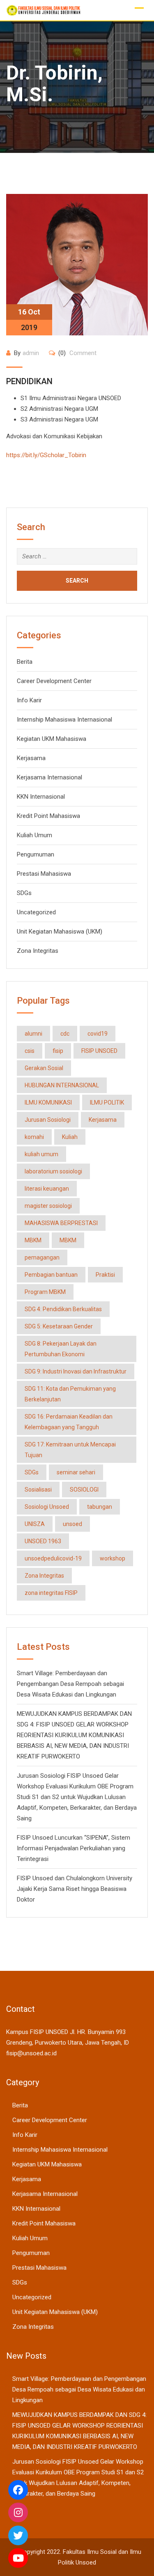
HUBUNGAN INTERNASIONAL (62, 1085)
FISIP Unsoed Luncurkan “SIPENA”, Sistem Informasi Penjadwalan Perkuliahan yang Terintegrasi (74, 1848)
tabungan (100, 1507)
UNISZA (35, 1524)
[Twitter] (18, 2535)
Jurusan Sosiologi (48, 1120)
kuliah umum (41, 1154)
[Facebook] (18, 2490)
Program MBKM (45, 1292)
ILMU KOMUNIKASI (48, 1102)
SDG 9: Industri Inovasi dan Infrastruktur (76, 1371)
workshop (113, 1558)
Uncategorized (36, 912)
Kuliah (70, 1137)
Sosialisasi (38, 1490)
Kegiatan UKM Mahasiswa (52, 739)
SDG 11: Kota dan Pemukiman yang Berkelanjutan (70, 1394)
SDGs (24, 893)
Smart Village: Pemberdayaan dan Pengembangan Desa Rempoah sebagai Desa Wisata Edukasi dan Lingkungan (70, 1684)
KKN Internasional (41, 797)
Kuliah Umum (34, 835)
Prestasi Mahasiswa (44, 874)
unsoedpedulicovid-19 (53, 1558)
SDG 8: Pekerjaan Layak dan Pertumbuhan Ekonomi (61, 1349)
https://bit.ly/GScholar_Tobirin (46, 455)
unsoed (72, 1524)
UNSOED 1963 (43, 1541)
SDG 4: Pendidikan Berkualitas (63, 1309)
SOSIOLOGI (84, 1490)
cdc (65, 1034)
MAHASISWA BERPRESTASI (61, 1223)
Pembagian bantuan (51, 1275)
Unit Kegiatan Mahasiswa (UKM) (60, 932)
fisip (58, 1051)
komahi (34, 1137)
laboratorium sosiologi (53, 1171)
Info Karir (29, 700)
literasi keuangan (47, 1189)
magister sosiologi (48, 1206)
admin (31, 353)
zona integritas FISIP (51, 1593)
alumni (33, 1034)
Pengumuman (36, 854)
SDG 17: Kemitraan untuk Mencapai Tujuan (70, 1450)
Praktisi (105, 1275)
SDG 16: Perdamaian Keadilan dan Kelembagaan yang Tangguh (69, 1422)
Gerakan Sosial (44, 1068)
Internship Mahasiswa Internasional (64, 720)
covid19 (98, 1034)
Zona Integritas (38, 951)
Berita (25, 662)
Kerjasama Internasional (49, 777)
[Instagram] (18, 2512)
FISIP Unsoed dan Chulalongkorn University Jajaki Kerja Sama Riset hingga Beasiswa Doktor (75, 1889)
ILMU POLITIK (107, 1102)
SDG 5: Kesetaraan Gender (59, 1326)
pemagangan (42, 1257)
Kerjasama (31, 758)
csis (30, 1051)
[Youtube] (18, 2558)
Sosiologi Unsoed (47, 1507)
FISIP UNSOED (99, 1051)
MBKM (33, 1240)
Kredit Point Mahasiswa (48, 816)
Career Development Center (54, 681)
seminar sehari (76, 1472)
